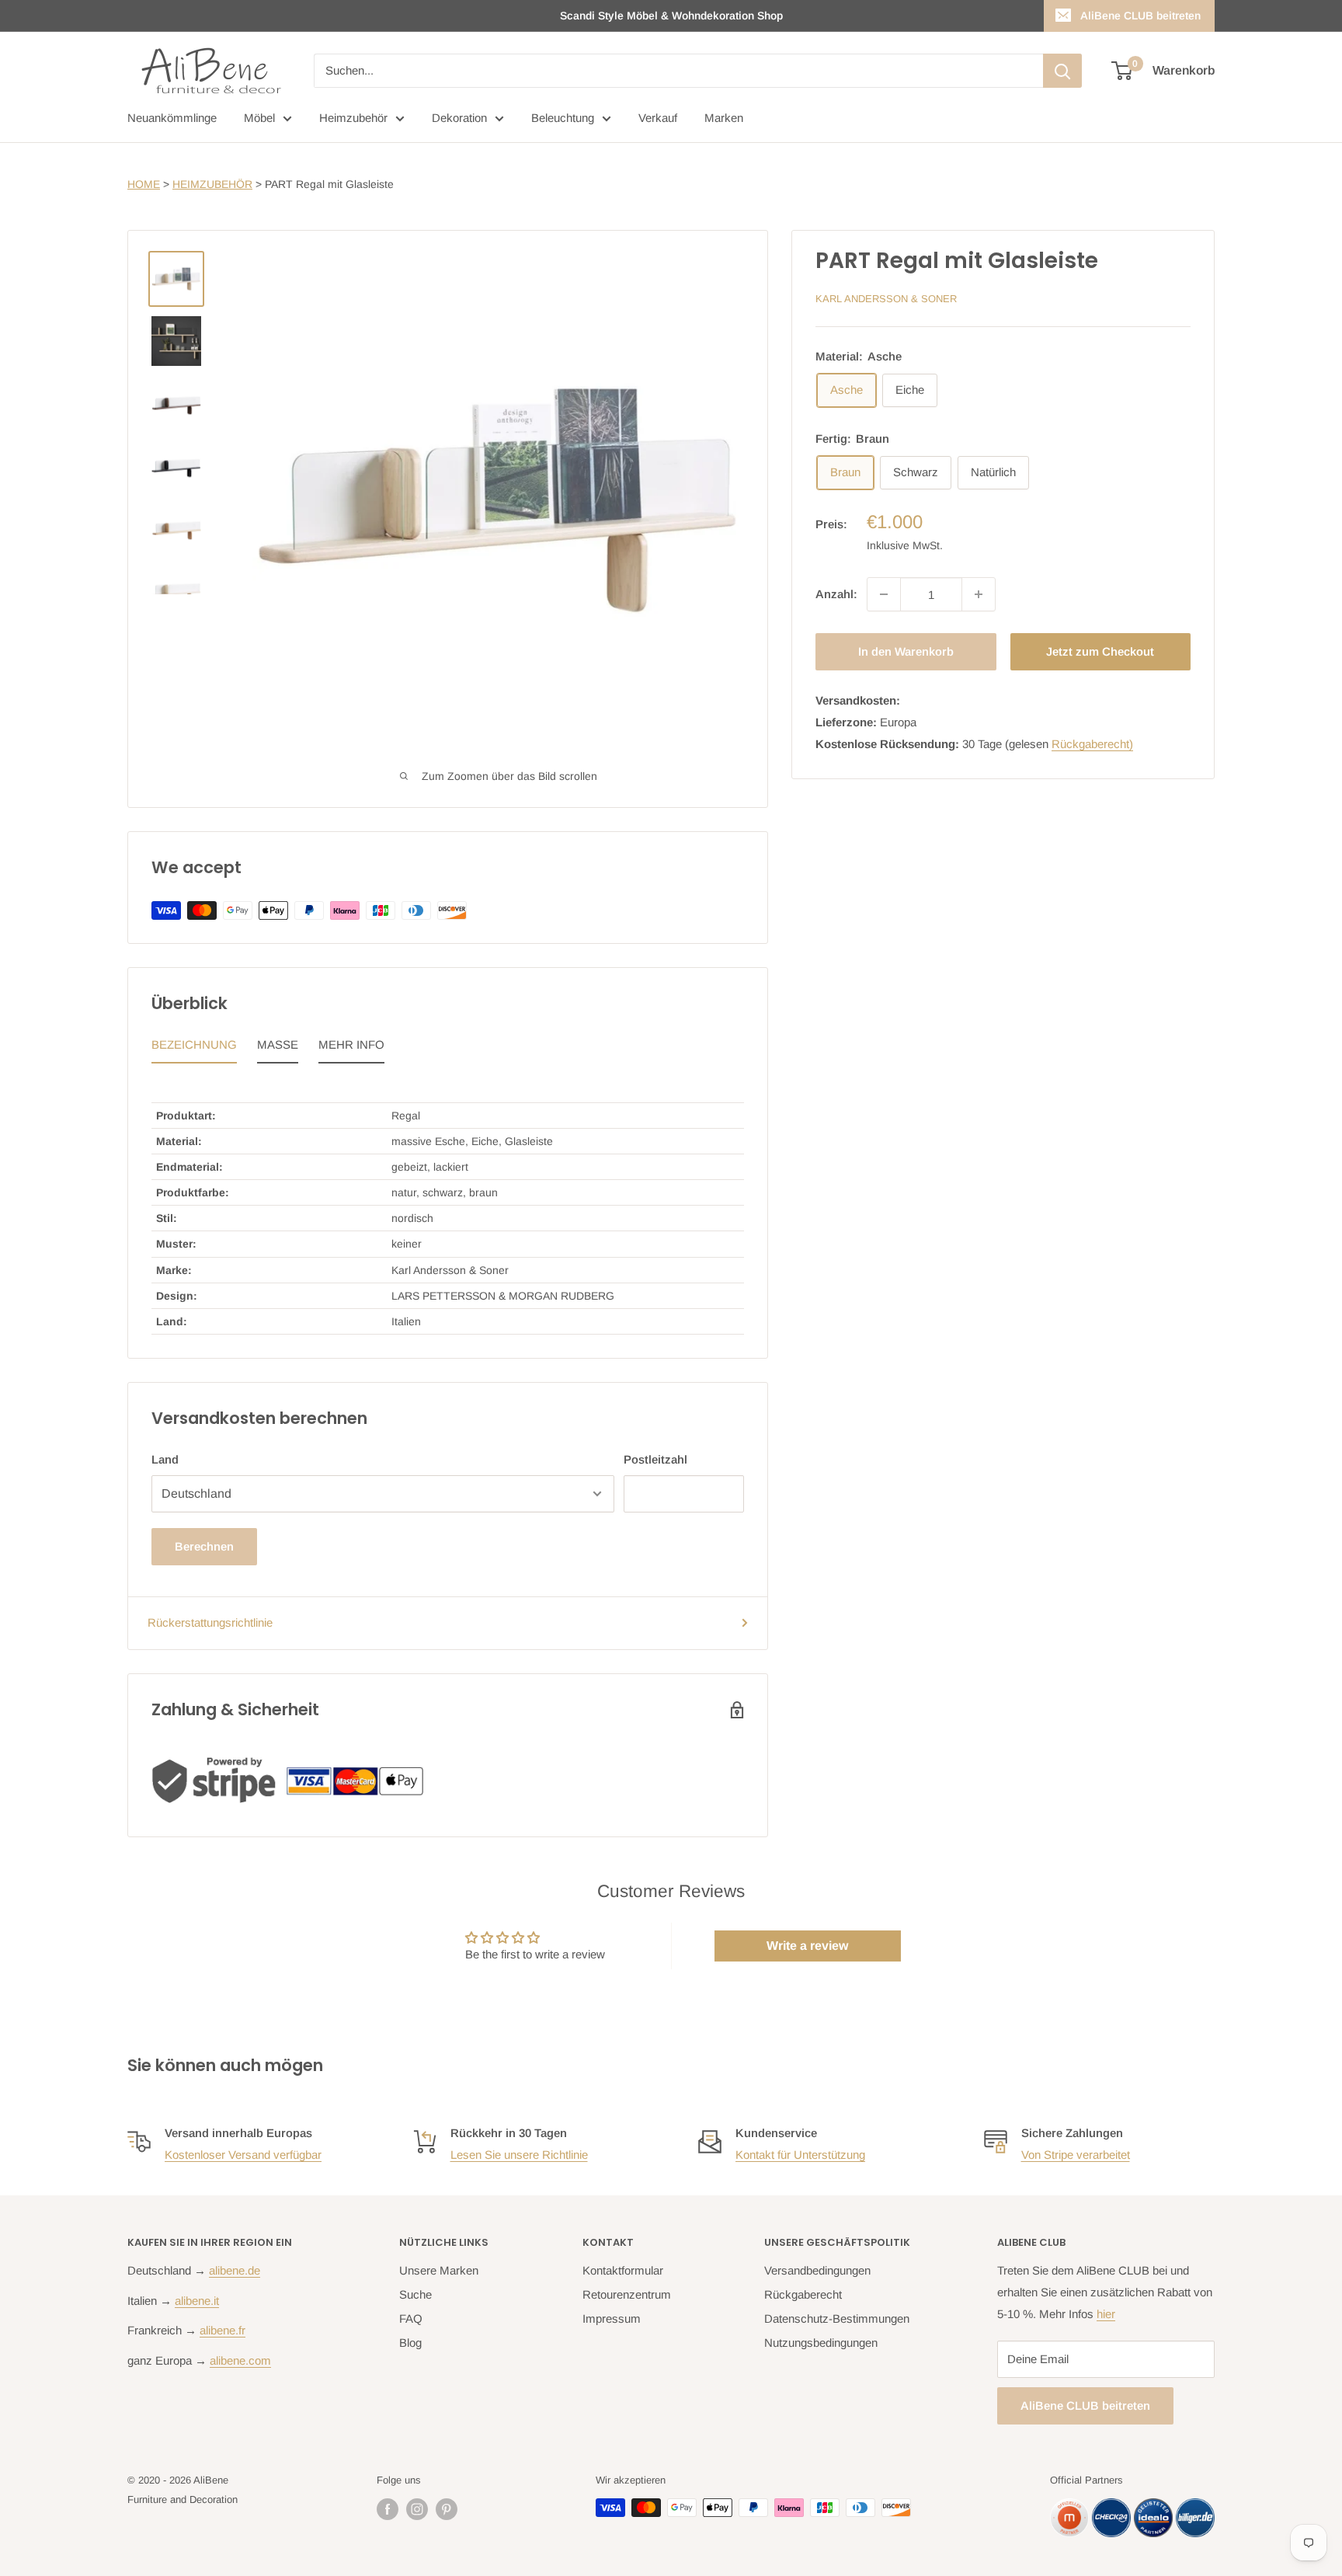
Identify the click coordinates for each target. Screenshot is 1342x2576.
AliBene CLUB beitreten (1140, 16)
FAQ (411, 2318)
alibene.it (197, 2301)
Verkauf (658, 118)
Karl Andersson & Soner (886, 299)
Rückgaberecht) (1092, 744)
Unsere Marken (439, 2270)
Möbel (259, 118)
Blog (410, 2343)
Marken (724, 118)
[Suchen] (1062, 71)
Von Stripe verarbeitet (1076, 2155)
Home (144, 184)
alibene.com (240, 2360)
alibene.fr (223, 2330)
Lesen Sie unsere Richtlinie (519, 2155)
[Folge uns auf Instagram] (417, 2509)
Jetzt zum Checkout (1100, 651)
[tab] (194, 1049)
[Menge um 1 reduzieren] (884, 594)
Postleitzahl (655, 1459)
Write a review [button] (807, 1946)
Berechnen (204, 1546)
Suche (415, 2294)
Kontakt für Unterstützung (800, 2155)
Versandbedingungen (817, 2270)
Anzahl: (836, 594)
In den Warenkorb (906, 651)
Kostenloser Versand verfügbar (243, 2155)
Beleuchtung (563, 118)
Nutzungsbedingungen (821, 2343)
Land (165, 1459)
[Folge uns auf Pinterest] (447, 2509)
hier (1106, 2314)
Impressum (612, 2318)
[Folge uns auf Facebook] (388, 2509)
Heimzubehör (353, 118)
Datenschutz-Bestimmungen (837, 2318)
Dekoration (459, 118)
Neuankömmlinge (172, 118)
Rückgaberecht (803, 2294)
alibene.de (235, 2270)
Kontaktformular (623, 2270)
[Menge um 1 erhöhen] (979, 594)
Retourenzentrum (627, 2294)
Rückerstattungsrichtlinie (210, 1622)
